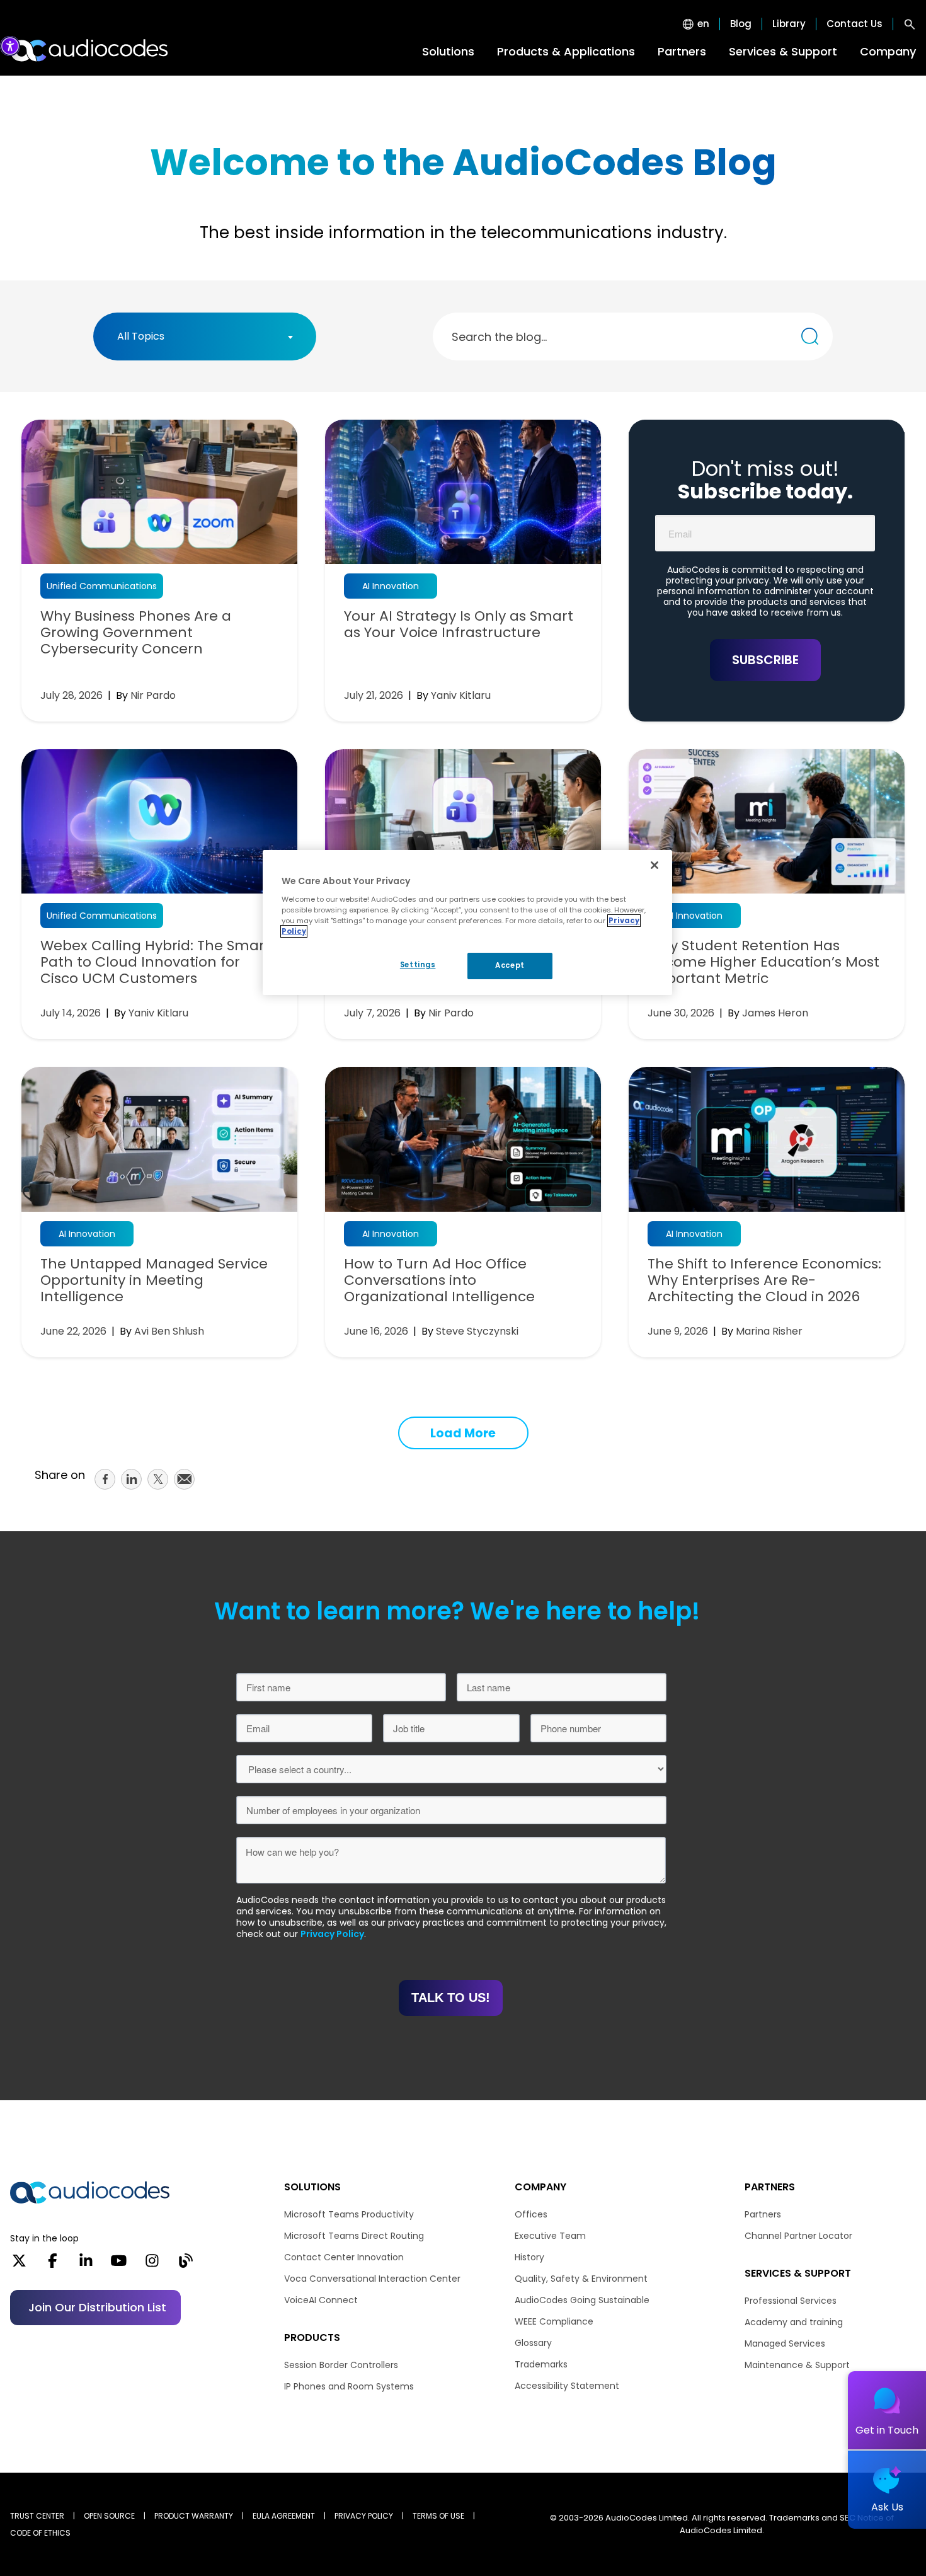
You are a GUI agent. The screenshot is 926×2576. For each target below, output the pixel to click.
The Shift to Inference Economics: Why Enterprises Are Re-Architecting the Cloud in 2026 (764, 1280)
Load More (463, 1433)
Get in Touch (887, 2430)
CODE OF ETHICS (40, 2533)
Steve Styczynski (477, 1331)
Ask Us (887, 2507)
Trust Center (37, 2516)
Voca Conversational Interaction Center (372, 2279)
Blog (741, 24)
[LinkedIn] (86, 2265)
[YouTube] (119, 2265)
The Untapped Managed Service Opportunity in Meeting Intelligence (154, 1280)
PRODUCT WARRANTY (194, 2516)
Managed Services (785, 2343)
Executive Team (550, 2236)
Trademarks (541, 2364)
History (529, 2257)
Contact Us (855, 24)
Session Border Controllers (341, 2365)
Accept (510, 965)
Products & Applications (566, 51)
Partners (682, 51)
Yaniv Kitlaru (461, 695)
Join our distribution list (97, 2307)
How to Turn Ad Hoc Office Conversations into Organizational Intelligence (439, 1280)
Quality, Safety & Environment (581, 2279)
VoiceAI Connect (321, 2300)
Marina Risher (769, 1331)
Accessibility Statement (567, 2386)
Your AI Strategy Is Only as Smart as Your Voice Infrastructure (459, 624)
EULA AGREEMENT (284, 2516)
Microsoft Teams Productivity (349, 2214)
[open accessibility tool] (10, 46)
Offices (531, 2214)
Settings (418, 965)
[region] (467, 923)
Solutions (448, 51)
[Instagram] (152, 2265)
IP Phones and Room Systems (349, 2386)
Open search (910, 24)
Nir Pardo (153, 695)
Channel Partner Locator (798, 2236)
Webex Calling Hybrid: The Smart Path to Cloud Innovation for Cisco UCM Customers (155, 962)
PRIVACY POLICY (364, 2516)
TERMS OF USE (438, 2516)
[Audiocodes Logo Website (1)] (90, 50)
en (703, 24)
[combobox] (205, 336)
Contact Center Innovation (344, 2257)
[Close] (654, 865)
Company (888, 51)
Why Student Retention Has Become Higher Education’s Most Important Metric (763, 962)
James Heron (775, 1013)
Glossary (533, 2343)
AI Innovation (391, 586)
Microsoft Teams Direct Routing (354, 2236)
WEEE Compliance (554, 2321)
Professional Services (791, 2301)
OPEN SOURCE (109, 2516)
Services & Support (783, 51)
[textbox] (145, 336)
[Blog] (186, 2265)
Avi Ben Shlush (169, 1331)
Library (789, 24)
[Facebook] (53, 2265)
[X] (19, 2265)
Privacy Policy (332, 1934)
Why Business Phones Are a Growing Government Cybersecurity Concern (136, 633)
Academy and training (794, 2322)
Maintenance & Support (797, 2365)
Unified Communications (102, 586)
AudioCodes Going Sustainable (582, 2300)
